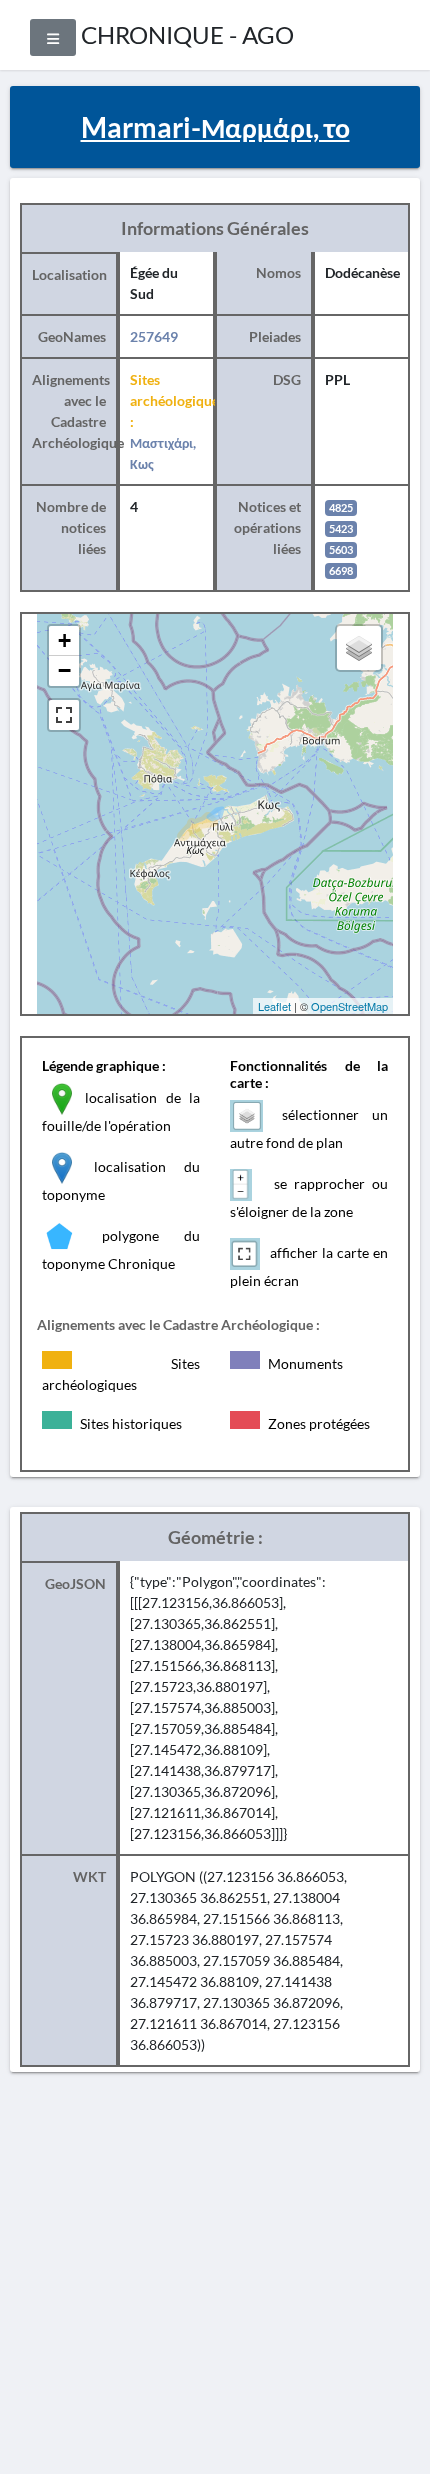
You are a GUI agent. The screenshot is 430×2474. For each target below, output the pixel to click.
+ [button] (64, 640)
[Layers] (359, 648)
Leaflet (274, 1006)
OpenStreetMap (349, 1006)
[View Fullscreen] (64, 715)
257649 (154, 336)
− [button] (64, 670)
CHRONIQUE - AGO (187, 34)
